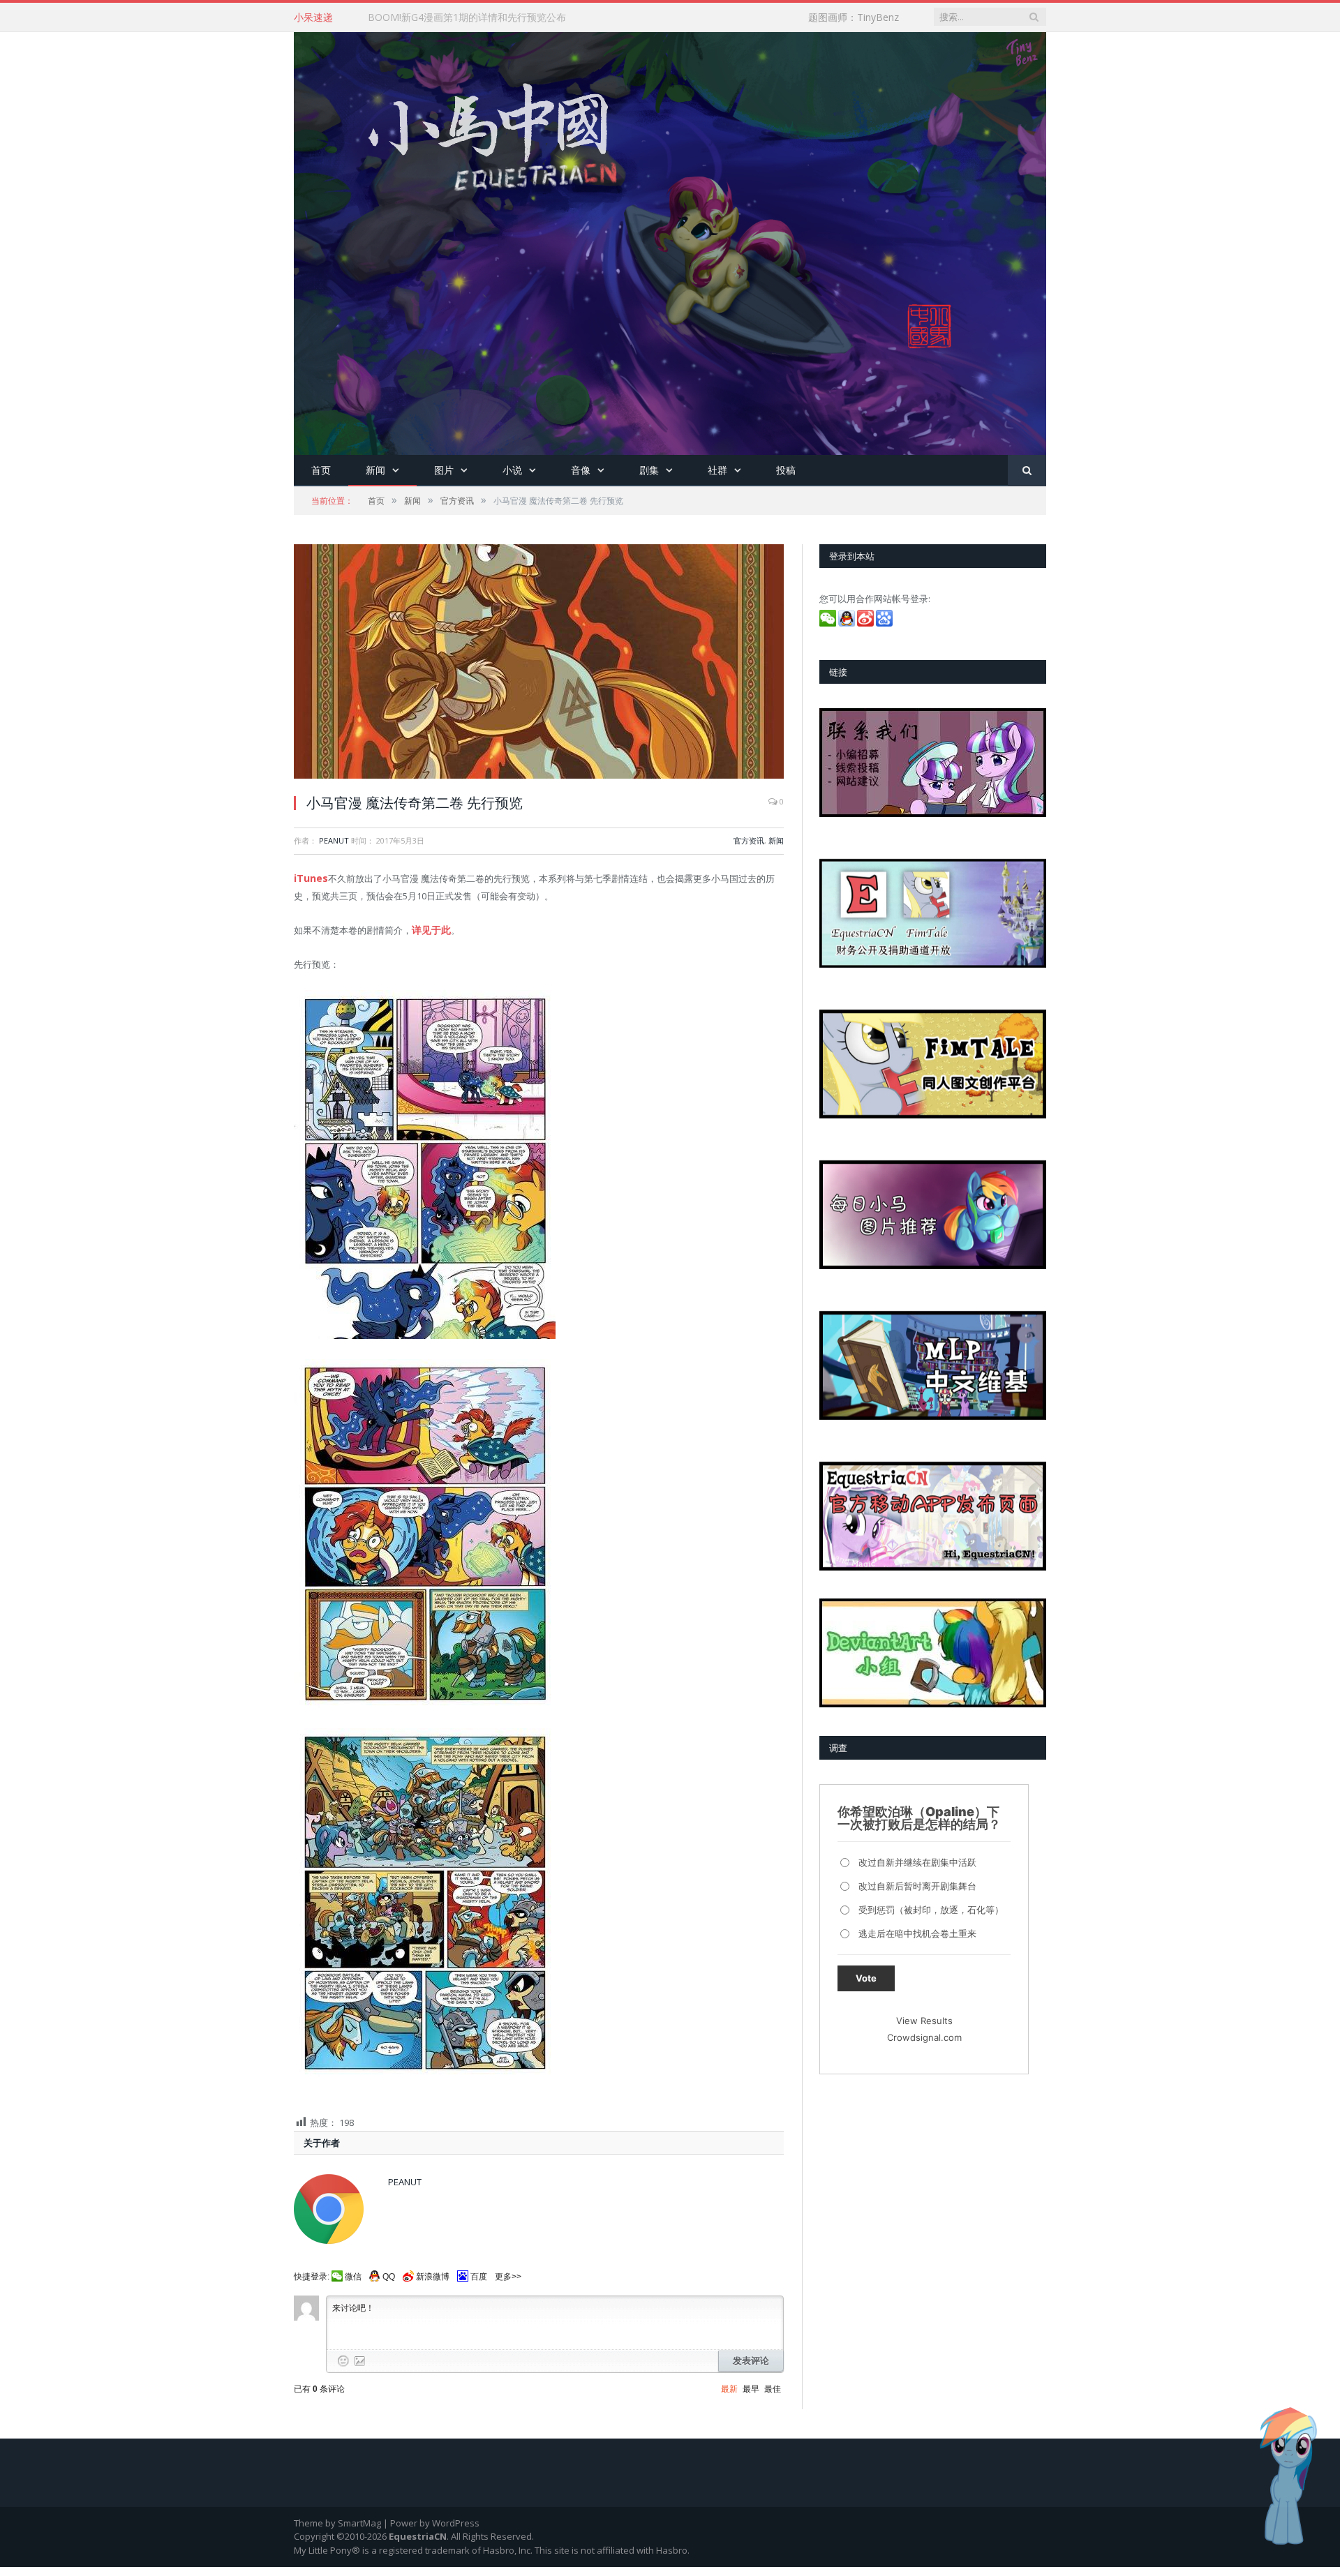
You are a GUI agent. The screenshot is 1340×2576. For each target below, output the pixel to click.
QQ (389, 2272)
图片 (444, 470)
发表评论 (751, 2357)
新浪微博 (433, 2272)
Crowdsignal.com (924, 2037)
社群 (717, 470)
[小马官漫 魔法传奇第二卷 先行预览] (539, 663)
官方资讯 (749, 840)
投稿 (786, 470)
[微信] (829, 623)
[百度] (885, 623)
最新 (729, 2385)
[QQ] (848, 623)
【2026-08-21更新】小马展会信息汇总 (452, 17)
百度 (479, 2272)
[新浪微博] (866, 623)
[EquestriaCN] (670, 240)
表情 (343, 2356)
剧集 (649, 470)
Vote (866, 1978)
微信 (353, 2272)
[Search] (1027, 471)
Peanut (334, 840)
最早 (751, 2385)
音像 (581, 470)
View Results (924, 2021)
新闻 (375, 470)
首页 (321, 470)
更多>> (508, 2272)
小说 (512, 470)
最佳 (773, 2385)
